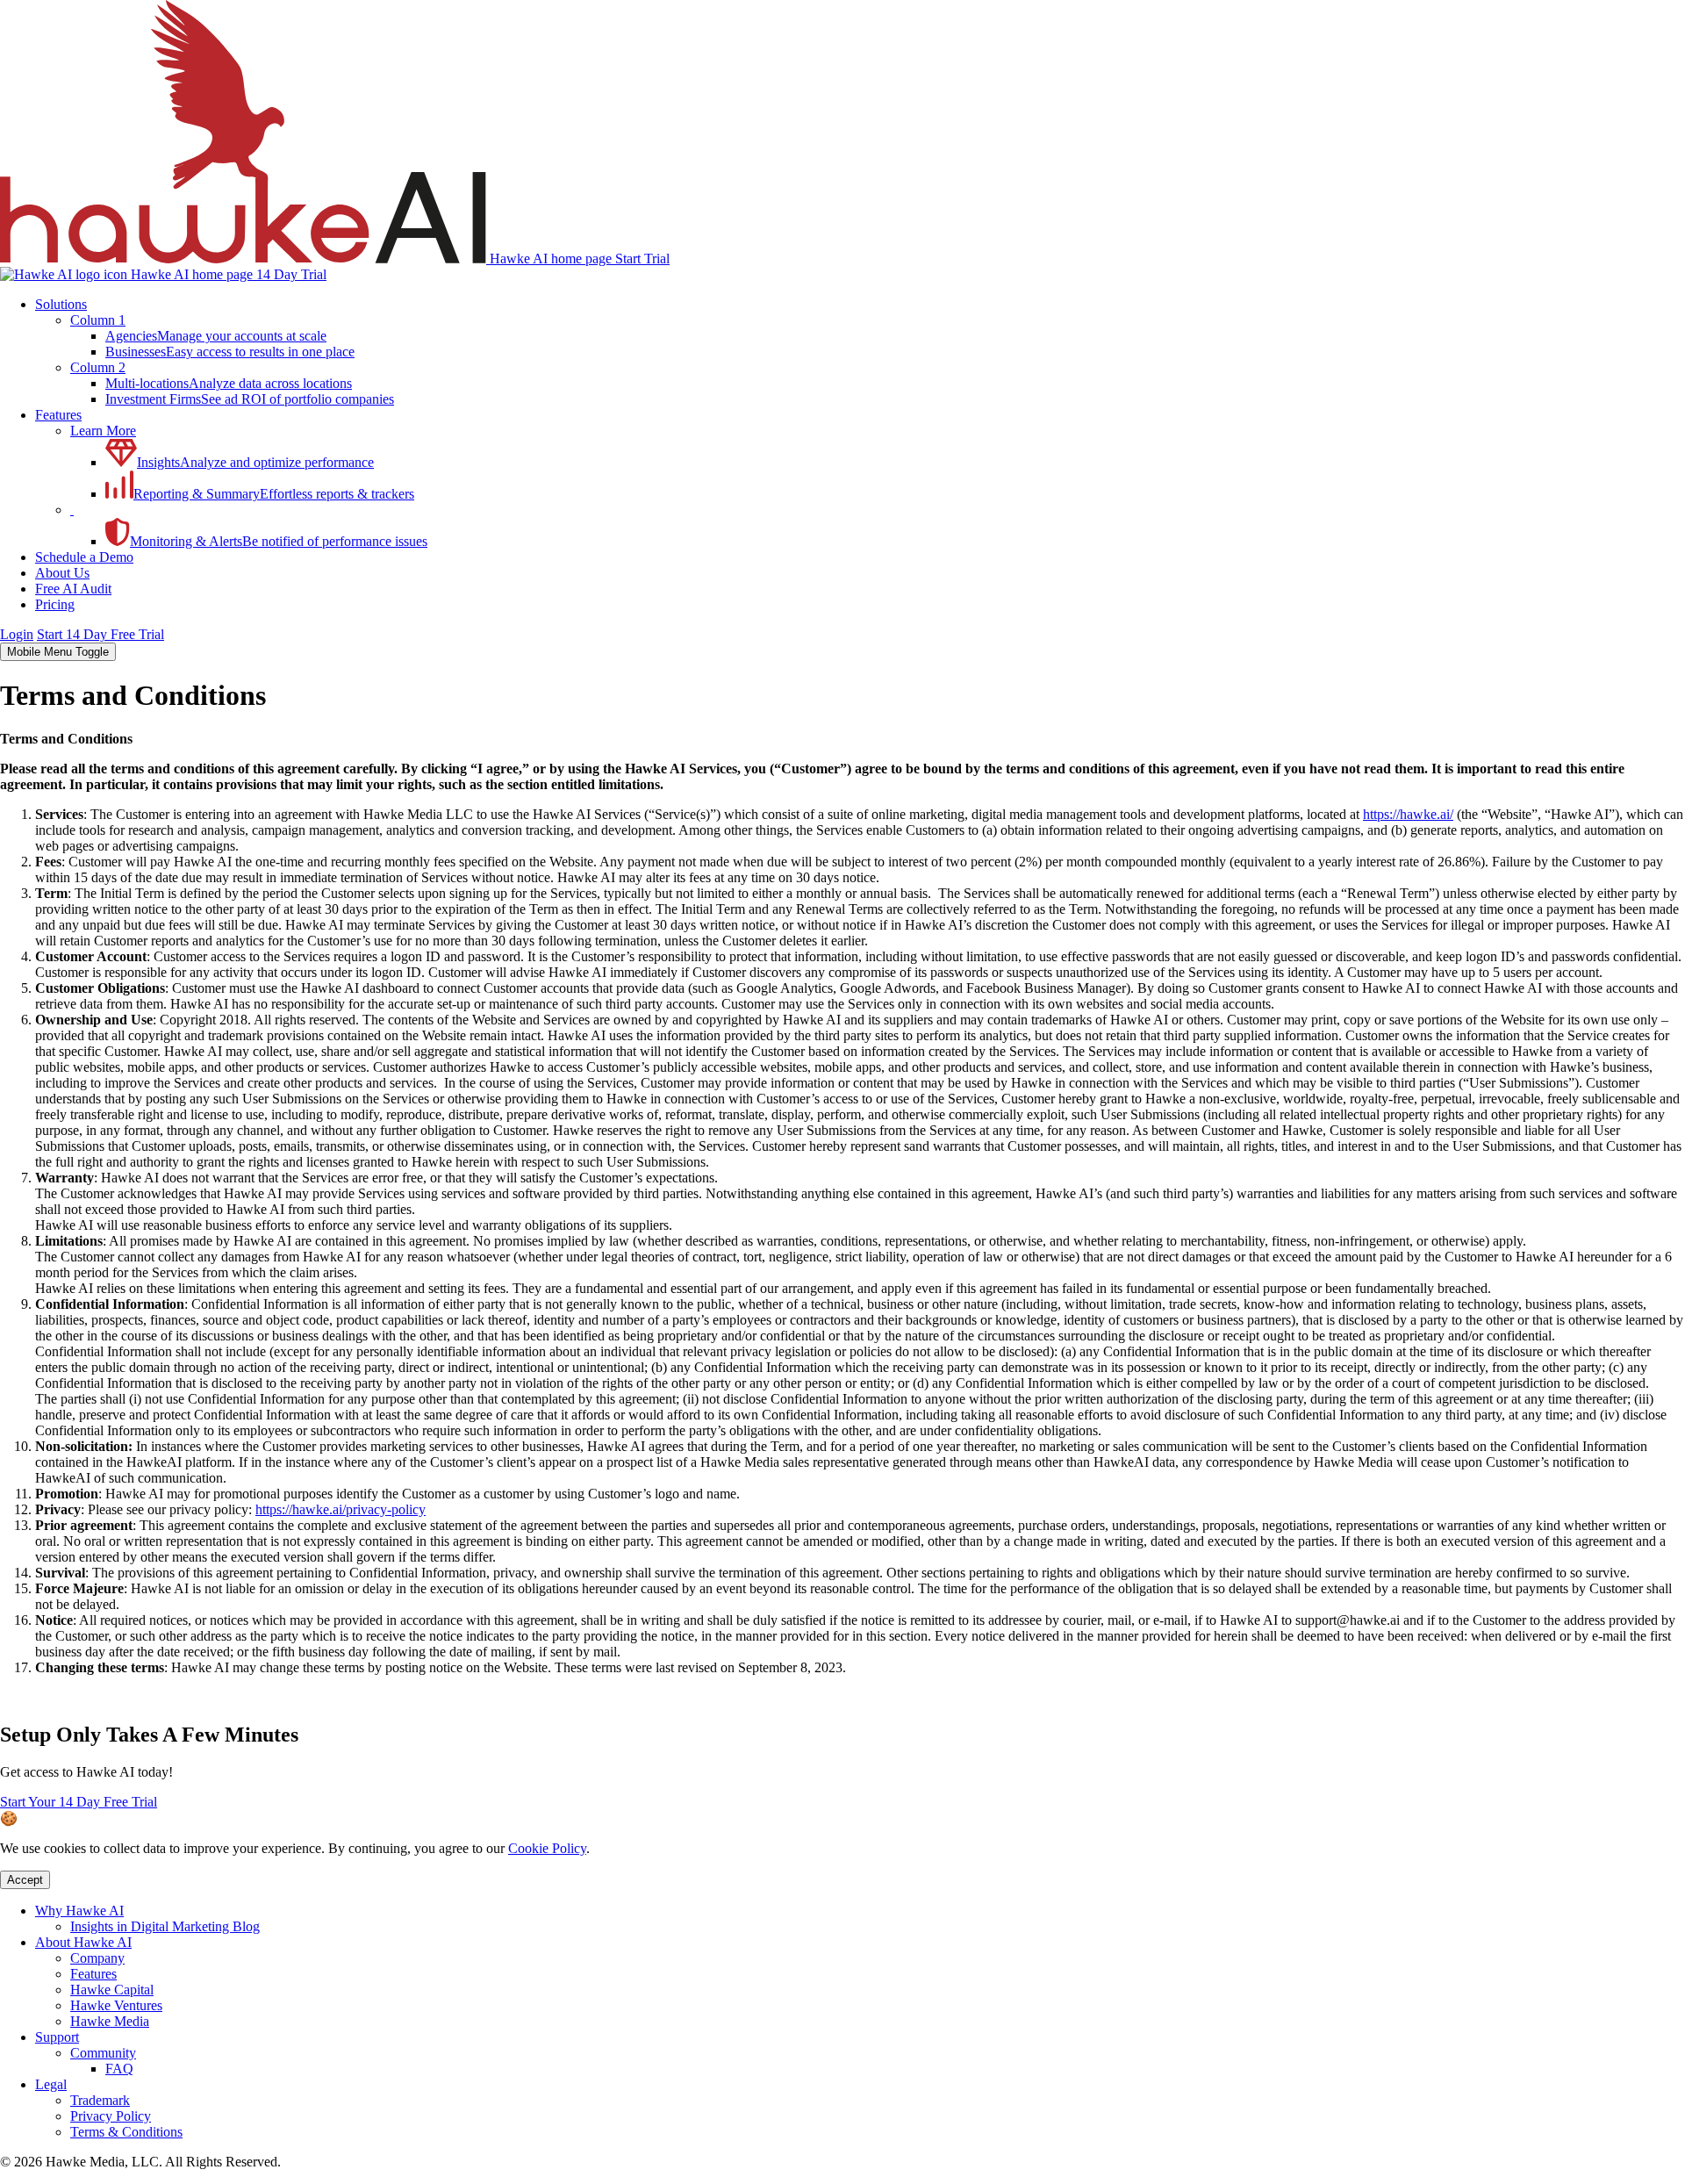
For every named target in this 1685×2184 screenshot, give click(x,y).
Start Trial (642, 259)
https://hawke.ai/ (1408, 814)
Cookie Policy (547, 1848)
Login (17, 634)
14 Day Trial (291, 274)
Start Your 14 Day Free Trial (79, 1802)
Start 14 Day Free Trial (100, 634)
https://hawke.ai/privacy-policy (341, 1509)
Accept (25, 1880)
